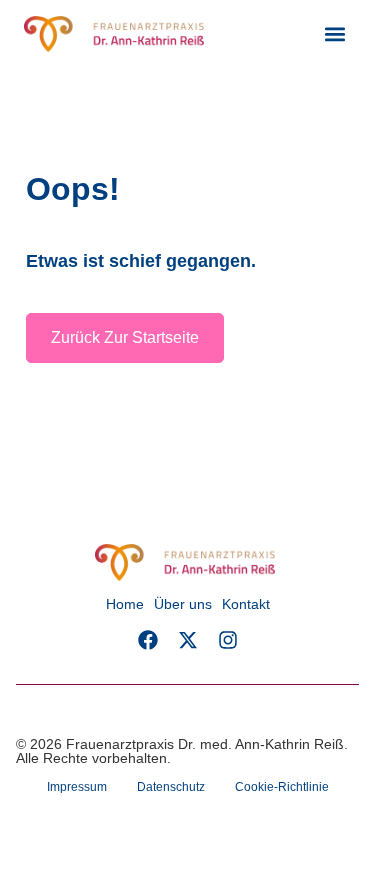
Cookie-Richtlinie (282, 787)
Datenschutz (171, 787)
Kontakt (246, 604)
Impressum (77, 787)
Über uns (183, 604)
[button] (334, 34)
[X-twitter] (188, 640)
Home (125, 604)
